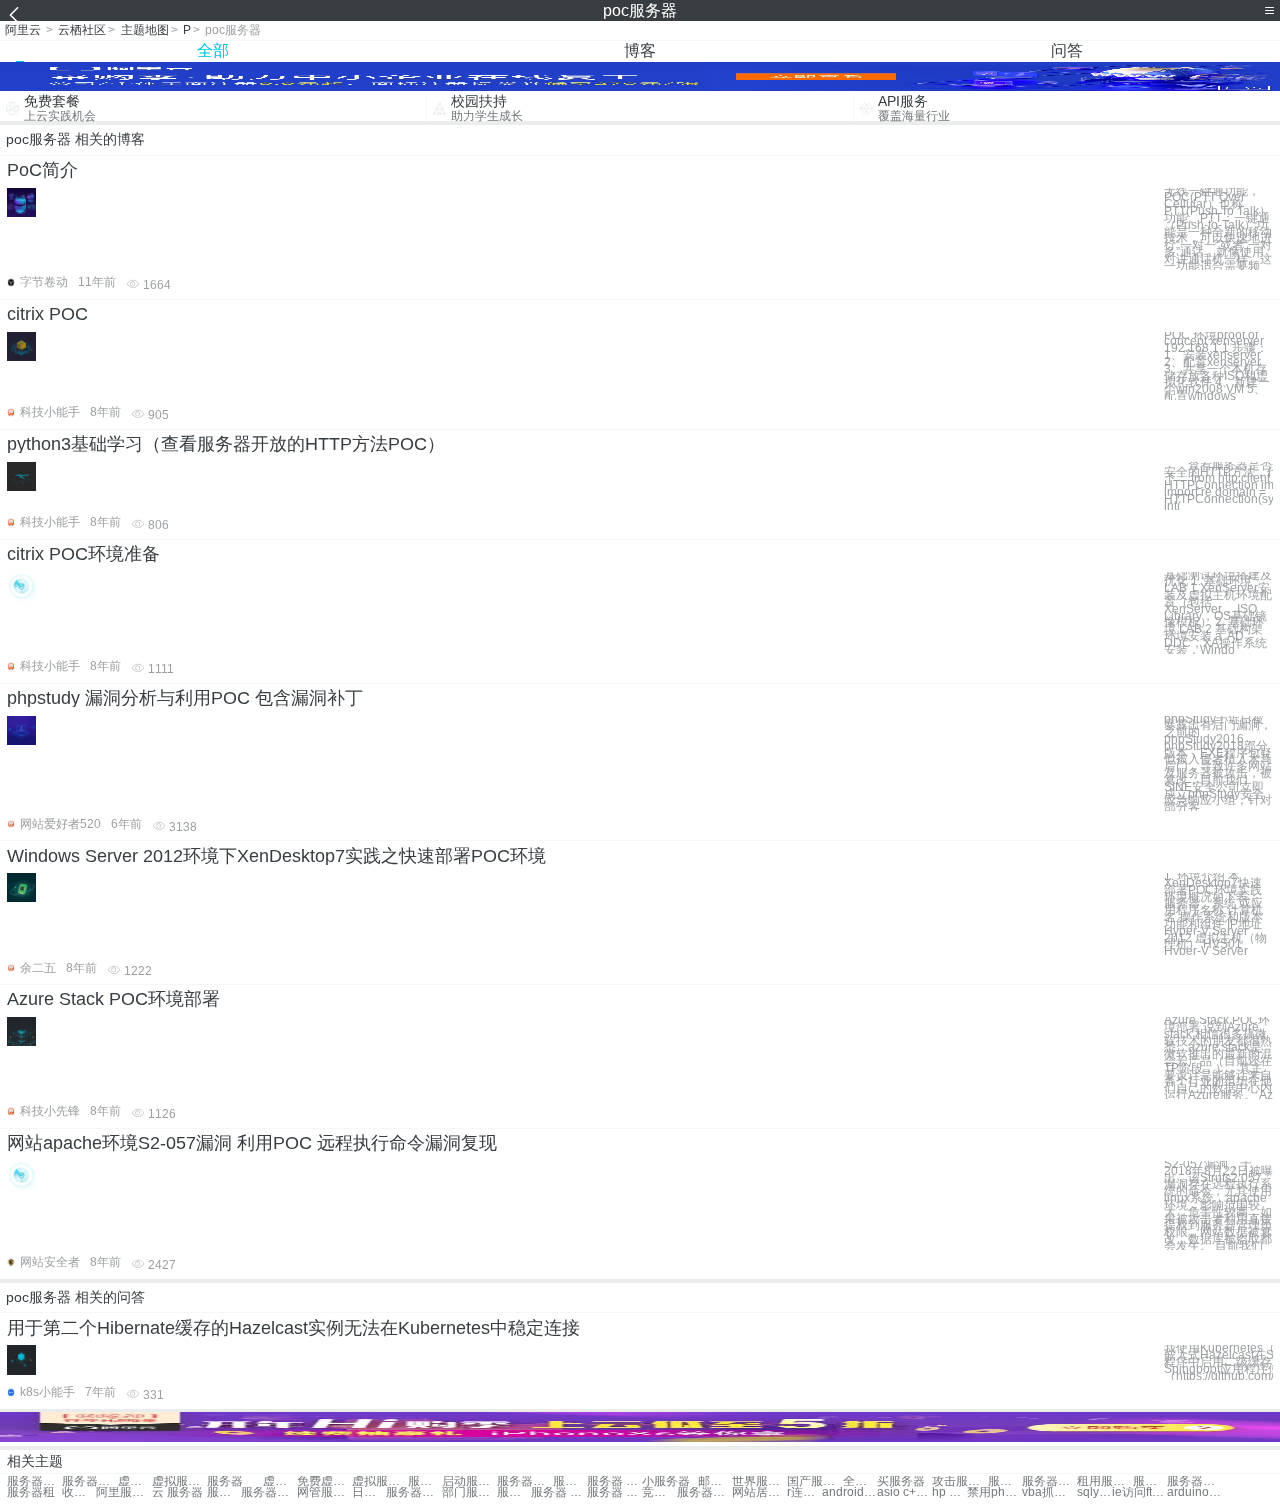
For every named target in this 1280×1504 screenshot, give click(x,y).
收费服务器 (79, 1492)
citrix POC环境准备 (83, 554)
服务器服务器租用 (89, 1481)
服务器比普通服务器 (425, 1481)
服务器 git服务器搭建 (614, 1481)
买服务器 (901, 1481)
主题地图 (145, 30)
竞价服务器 (659, 1492)
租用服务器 (1104, 1481)
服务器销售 (1005, 1481)
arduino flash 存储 (1194, 1492)
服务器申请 (268, 1492)
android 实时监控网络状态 (849, 1492)
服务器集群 (1150, 1481)
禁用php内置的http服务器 (994, 1492)
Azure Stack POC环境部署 (113, 999)
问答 (1067, 50)
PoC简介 (42, 170)
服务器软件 (1049, 1481)
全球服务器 (860, 1481)
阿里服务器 (123, 1492)
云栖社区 (82, 30)
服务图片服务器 (570, 1481)
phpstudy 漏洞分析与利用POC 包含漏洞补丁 (185, 698)
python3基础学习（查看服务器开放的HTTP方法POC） (226, 444)
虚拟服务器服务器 (179, 1481)
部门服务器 (469, 1492)
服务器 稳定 (558, 1492)
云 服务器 (177, 1492)
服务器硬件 (224, 1492)
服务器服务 (34, 1481)
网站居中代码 (759, 1492)
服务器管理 (514, 1492)
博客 (640, 50)
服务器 (225, 1481)
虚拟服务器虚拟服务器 (379, 1481)
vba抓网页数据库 (1049, 1492)
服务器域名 (413, 1492)
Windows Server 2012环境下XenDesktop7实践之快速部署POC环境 (276, 856)
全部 (213, 50)
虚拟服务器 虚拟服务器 (280, 1481)
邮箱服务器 (715, 1481)
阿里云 (23, 30)
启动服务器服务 (469, 1481)
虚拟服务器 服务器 (135, 1481)
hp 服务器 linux (949, 1492)
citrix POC (47, 314)
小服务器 (666, 1481)
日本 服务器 (369, 1492)
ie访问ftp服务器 (1139, 1492)
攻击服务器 (959, 1481)
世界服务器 (759, 1481)
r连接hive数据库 (804, 1492)
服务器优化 (704, 1492)
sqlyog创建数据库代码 (1094, 1492)
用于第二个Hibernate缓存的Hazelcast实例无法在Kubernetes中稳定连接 (293, 1328)
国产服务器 (814, 1481)
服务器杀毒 (1194, 1481)
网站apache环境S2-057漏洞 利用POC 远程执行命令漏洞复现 (252, 1143)
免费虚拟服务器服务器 (324, 1481)
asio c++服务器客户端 (904, 1492)
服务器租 (31, 1492)
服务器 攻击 (614, 1492)
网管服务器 (324, 1492)
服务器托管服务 (524, 1481)
